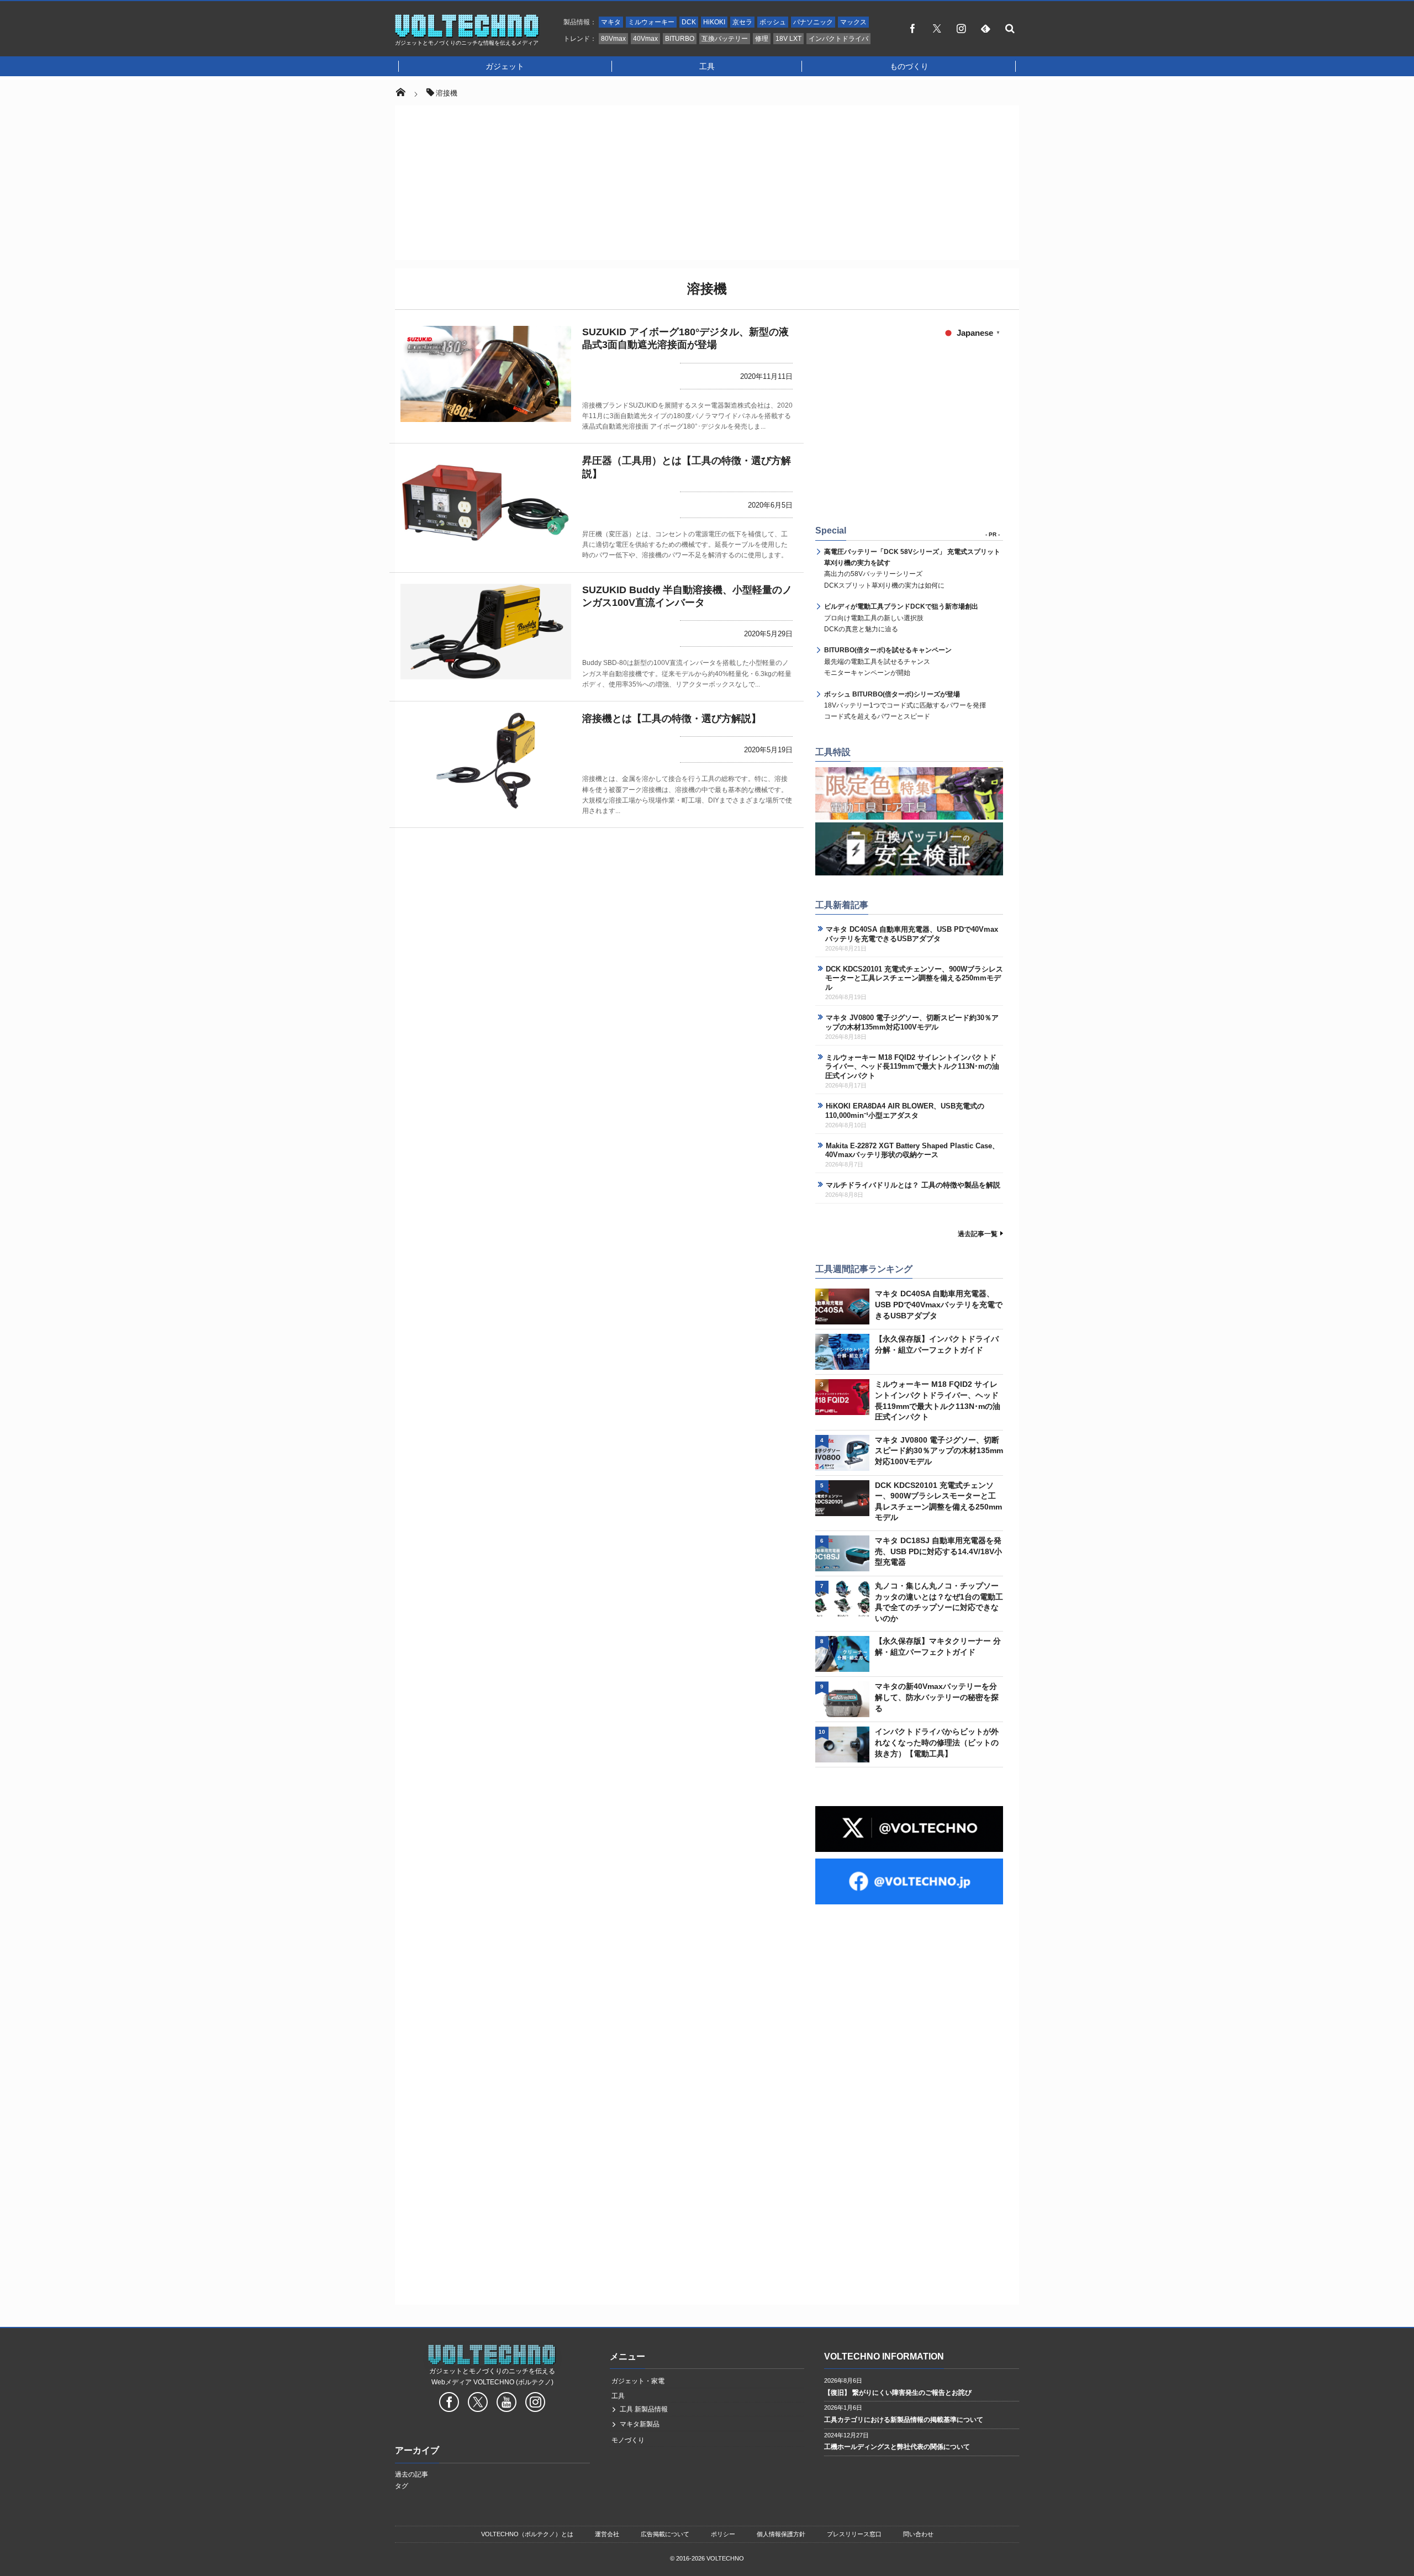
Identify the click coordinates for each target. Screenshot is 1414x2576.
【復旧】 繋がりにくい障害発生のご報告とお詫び (898, 2393)
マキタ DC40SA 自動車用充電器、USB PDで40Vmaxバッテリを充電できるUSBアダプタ (912, 934)
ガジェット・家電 (638, 2381)
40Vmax (645, 39)
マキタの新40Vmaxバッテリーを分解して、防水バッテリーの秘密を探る (937, 1697)
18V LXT (788, 39)
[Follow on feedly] (985, 28)
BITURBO (680, 39)
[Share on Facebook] (912, 28)
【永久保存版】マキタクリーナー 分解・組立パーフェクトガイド (938, 1646)
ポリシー (723, 2534)
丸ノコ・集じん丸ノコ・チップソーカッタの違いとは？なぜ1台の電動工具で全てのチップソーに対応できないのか (939, 1602)
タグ (402, 2486)
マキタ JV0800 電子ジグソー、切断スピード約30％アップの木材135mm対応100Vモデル (912, 1022)
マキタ (611, 22)
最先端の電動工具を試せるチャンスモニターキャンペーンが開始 (888, 661)
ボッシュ (773, 22)
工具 (707, 66)
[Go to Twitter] (478, 2404)
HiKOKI (714, 22)
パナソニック (813, 22)
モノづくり (628, 2440)
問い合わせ (918, 2534)
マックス (853, 22)
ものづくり (909, 66)
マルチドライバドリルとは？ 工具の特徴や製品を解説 (913, 1185)
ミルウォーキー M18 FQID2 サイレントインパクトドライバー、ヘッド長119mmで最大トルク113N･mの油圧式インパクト (912, 1067)
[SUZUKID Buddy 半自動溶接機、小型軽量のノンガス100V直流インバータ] (486, 632)
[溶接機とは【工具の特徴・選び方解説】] (486, 761)
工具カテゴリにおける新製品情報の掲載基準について (904, 2420)
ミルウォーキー (651, 22)
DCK (689, 22)
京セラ (742, 22)
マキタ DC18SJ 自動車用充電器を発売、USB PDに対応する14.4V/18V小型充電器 (938, 1551)
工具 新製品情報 (644, 2409)
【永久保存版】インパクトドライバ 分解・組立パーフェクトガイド (937, 1344)
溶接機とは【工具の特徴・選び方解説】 (672, 719)
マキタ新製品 (640, 2424)
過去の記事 (411, 2474)
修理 (762, 39)
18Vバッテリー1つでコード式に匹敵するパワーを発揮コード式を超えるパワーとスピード (905, 706)
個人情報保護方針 (781, 2534)
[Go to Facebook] (449, 2404)
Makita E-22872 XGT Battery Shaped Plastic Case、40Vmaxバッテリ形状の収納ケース (912, 1150)
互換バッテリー (725, 39)
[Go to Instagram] (535, 2404)
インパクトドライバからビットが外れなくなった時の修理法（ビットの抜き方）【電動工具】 (937, 1742)
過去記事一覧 (978, 1234)
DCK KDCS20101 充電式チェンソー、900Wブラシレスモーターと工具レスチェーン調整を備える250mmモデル (914, 978)
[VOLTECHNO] (467, 35)
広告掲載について (665, 2534)
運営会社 (607, 2534)
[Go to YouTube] (506, 2404)
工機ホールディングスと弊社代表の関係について (897, 2447)
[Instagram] (961, 28)
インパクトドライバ (838, 39)
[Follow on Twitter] (937, 28)
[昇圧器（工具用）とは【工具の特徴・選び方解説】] (486, 503)
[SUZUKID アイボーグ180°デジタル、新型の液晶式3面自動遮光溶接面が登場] (486, 374)
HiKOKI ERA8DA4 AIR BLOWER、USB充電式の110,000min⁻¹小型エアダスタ (905, 1111)
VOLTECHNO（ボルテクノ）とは (527, 2534)
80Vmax (613, 39)
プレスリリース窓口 (854, 2534)
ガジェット (505, 66)
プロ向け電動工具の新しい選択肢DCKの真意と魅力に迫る (901, 618)
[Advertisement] (707, 183)
